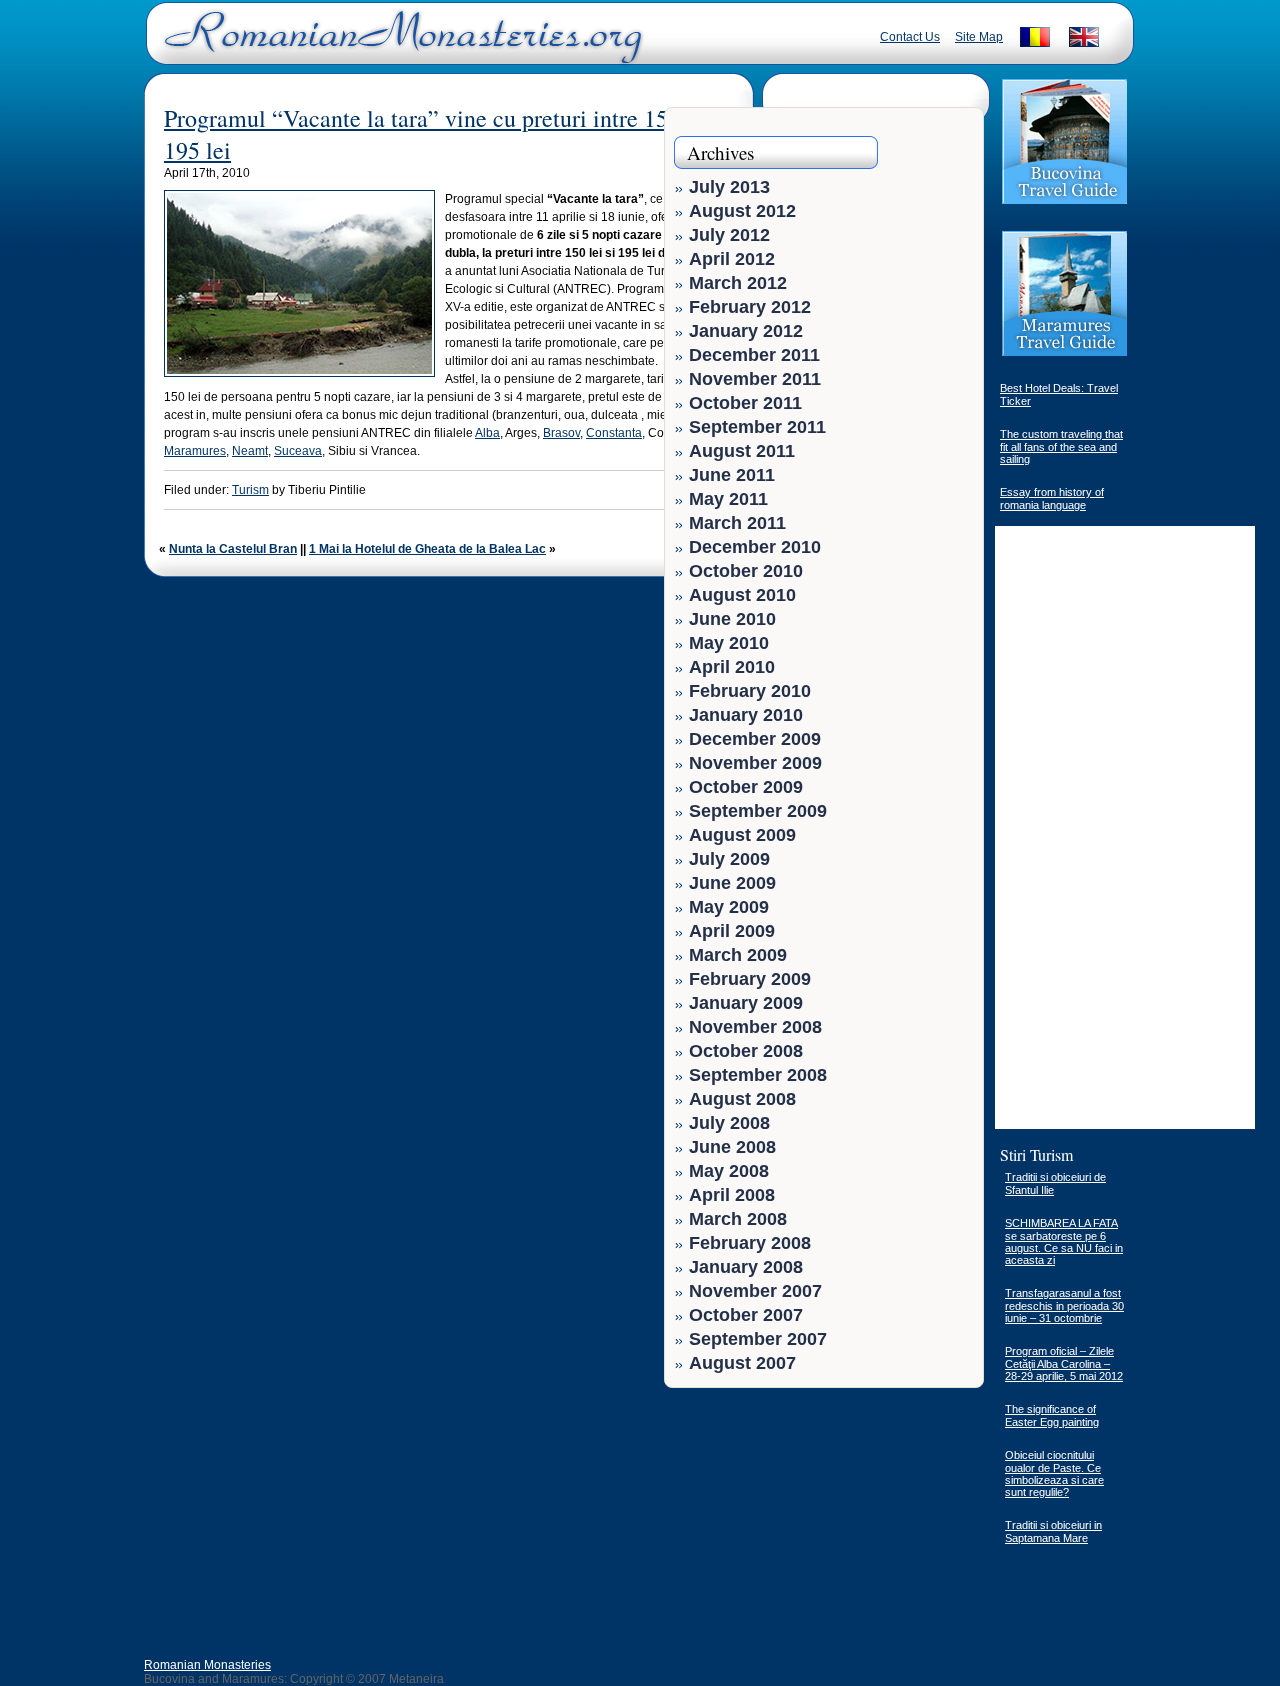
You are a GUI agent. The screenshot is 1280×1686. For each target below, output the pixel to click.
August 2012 (742, 211)
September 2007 (758, 1339)
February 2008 (750, 1243)
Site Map (979, 37)
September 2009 (758, 811)
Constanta (614, 433)
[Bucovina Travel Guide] (1064, 202)
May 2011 (728, 499)
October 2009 (746, 787)
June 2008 (732, 1147)
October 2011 (745, 403)
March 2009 (738, 955)
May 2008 (729, 1171)
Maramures (195, 451)
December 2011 (754, 355)
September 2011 (757, 427)
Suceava (298, 451)
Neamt (250, 451)
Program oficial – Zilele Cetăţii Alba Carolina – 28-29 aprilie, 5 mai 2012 (1064, 1363)
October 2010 (746, 571)
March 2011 (737, 523)
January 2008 (746, 1267)
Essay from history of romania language (1052, 498)
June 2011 (732, 475)
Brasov (561, 433)
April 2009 (732, 931)
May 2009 (729, 907)
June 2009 (732, 883)
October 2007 (746, 1315)
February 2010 (750, 691)
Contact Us (910, 37)
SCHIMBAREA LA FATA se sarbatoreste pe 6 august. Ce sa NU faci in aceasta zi (1064, 1241)
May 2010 (729, 643)
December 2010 (755, 547)
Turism (250, 490)
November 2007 (755, 1291)
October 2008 (746, 1051)
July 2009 (729, 859)
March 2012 (738, 283)
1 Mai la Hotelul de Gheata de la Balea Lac (427, 549)
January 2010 (746, 715)
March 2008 (738, 1219)
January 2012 (746, 331)
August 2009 (742, 835)
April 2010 (732, 667)
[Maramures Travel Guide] (1064, 354)
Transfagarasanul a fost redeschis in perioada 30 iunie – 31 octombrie (1064, 1305)
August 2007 (742, 1363)
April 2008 (732, 1195)
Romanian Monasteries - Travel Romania (399, 45)
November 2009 (755, 763)
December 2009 (755, 739)
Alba (487, 433)
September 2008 (758, 1075)
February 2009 (750, 979)
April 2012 (732, 259)
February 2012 (750, 307)
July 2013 (729, 187)
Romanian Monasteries (207, 1665)
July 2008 (729, 1123)
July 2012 (729, 235)
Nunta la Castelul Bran (233, 549)
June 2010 (732, 619)
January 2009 (746, 1003)
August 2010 (742, 595)
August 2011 (742, 451)
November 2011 (755, 379)
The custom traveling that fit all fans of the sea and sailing (1061, 446)
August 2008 (742, 1099)
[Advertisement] (912, 1523)
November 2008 (755, 1027)
